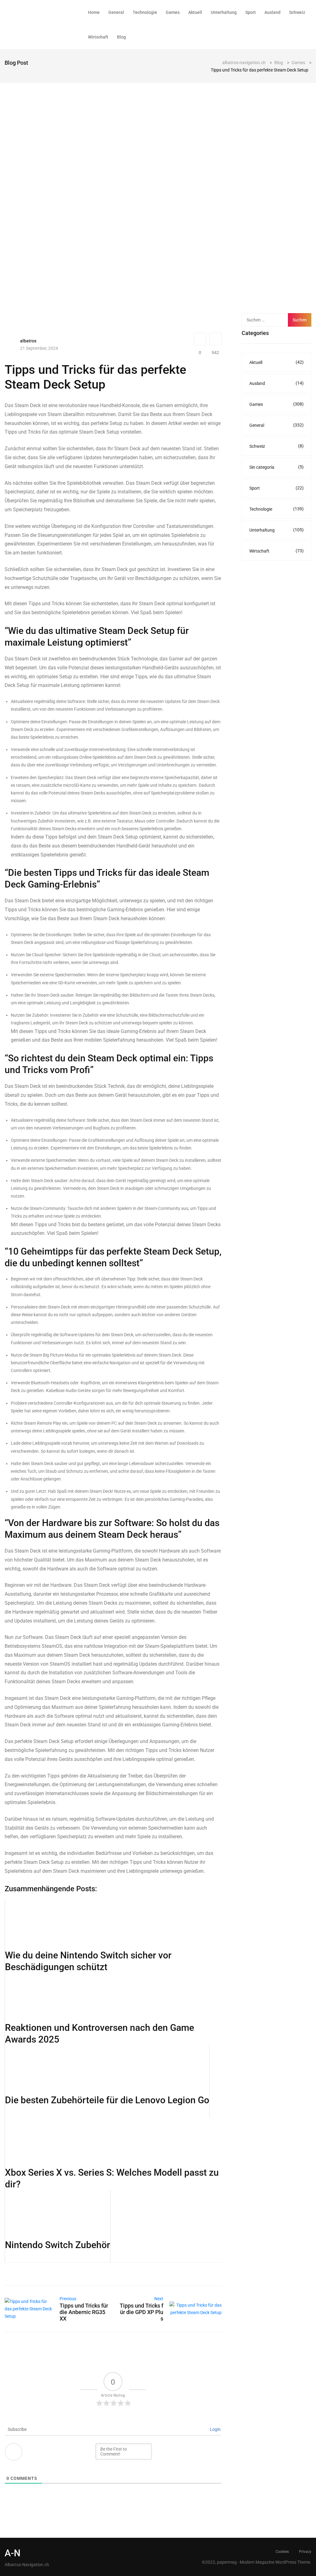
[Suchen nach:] (270, 320)
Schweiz (297, 12)
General (116, 12)
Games (173, 12)
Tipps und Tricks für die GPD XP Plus (141, 2312)
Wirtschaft (98, 37)
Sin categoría (276, 467)
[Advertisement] (279, 206)
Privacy (305, 2552)
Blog (121, 37)
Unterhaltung (224, 12)
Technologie (145, 12)
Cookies (282, 2552)
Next (159, 2299)
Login (215, 2429)
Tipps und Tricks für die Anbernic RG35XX (84, 2312)
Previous (68, 2299)
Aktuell (195, 12)
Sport (251, 12)
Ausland (272, 12)
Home (94, 12)
